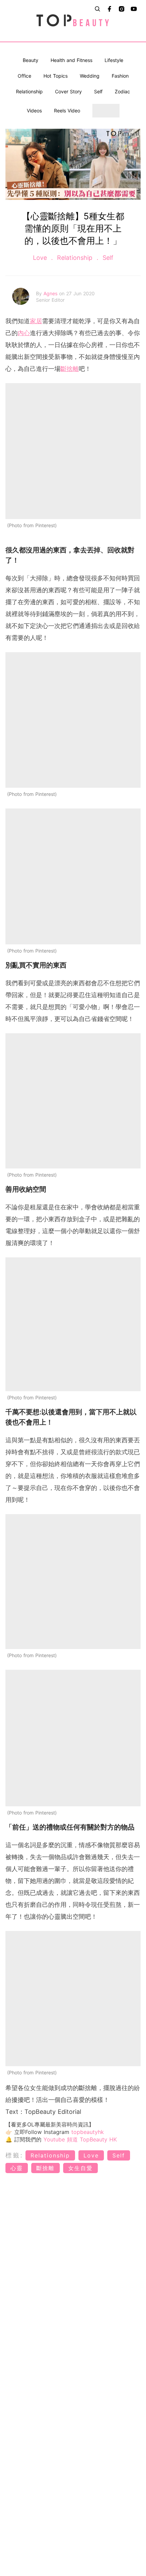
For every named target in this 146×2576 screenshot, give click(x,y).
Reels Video (67, 111)
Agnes (51, 293)
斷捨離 (70, 369)
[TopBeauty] (73, 21)
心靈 (17, 2168)
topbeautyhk (88, 2132)
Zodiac (122, 91)
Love (41, 258)
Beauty (31, 60)
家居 (36, 321)
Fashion (120, 76)
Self (98, 91)
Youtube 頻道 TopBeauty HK (80, 2139)
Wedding (90, 76)
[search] (97, 9)
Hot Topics (56, 76)
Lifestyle (114, 60)
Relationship (29, 91)
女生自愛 (80, 2168)
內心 (24, 333)
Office (24, 76)
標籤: (14, 2155)
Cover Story (68, 91)
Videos (34, 111)
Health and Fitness (71, 60)
